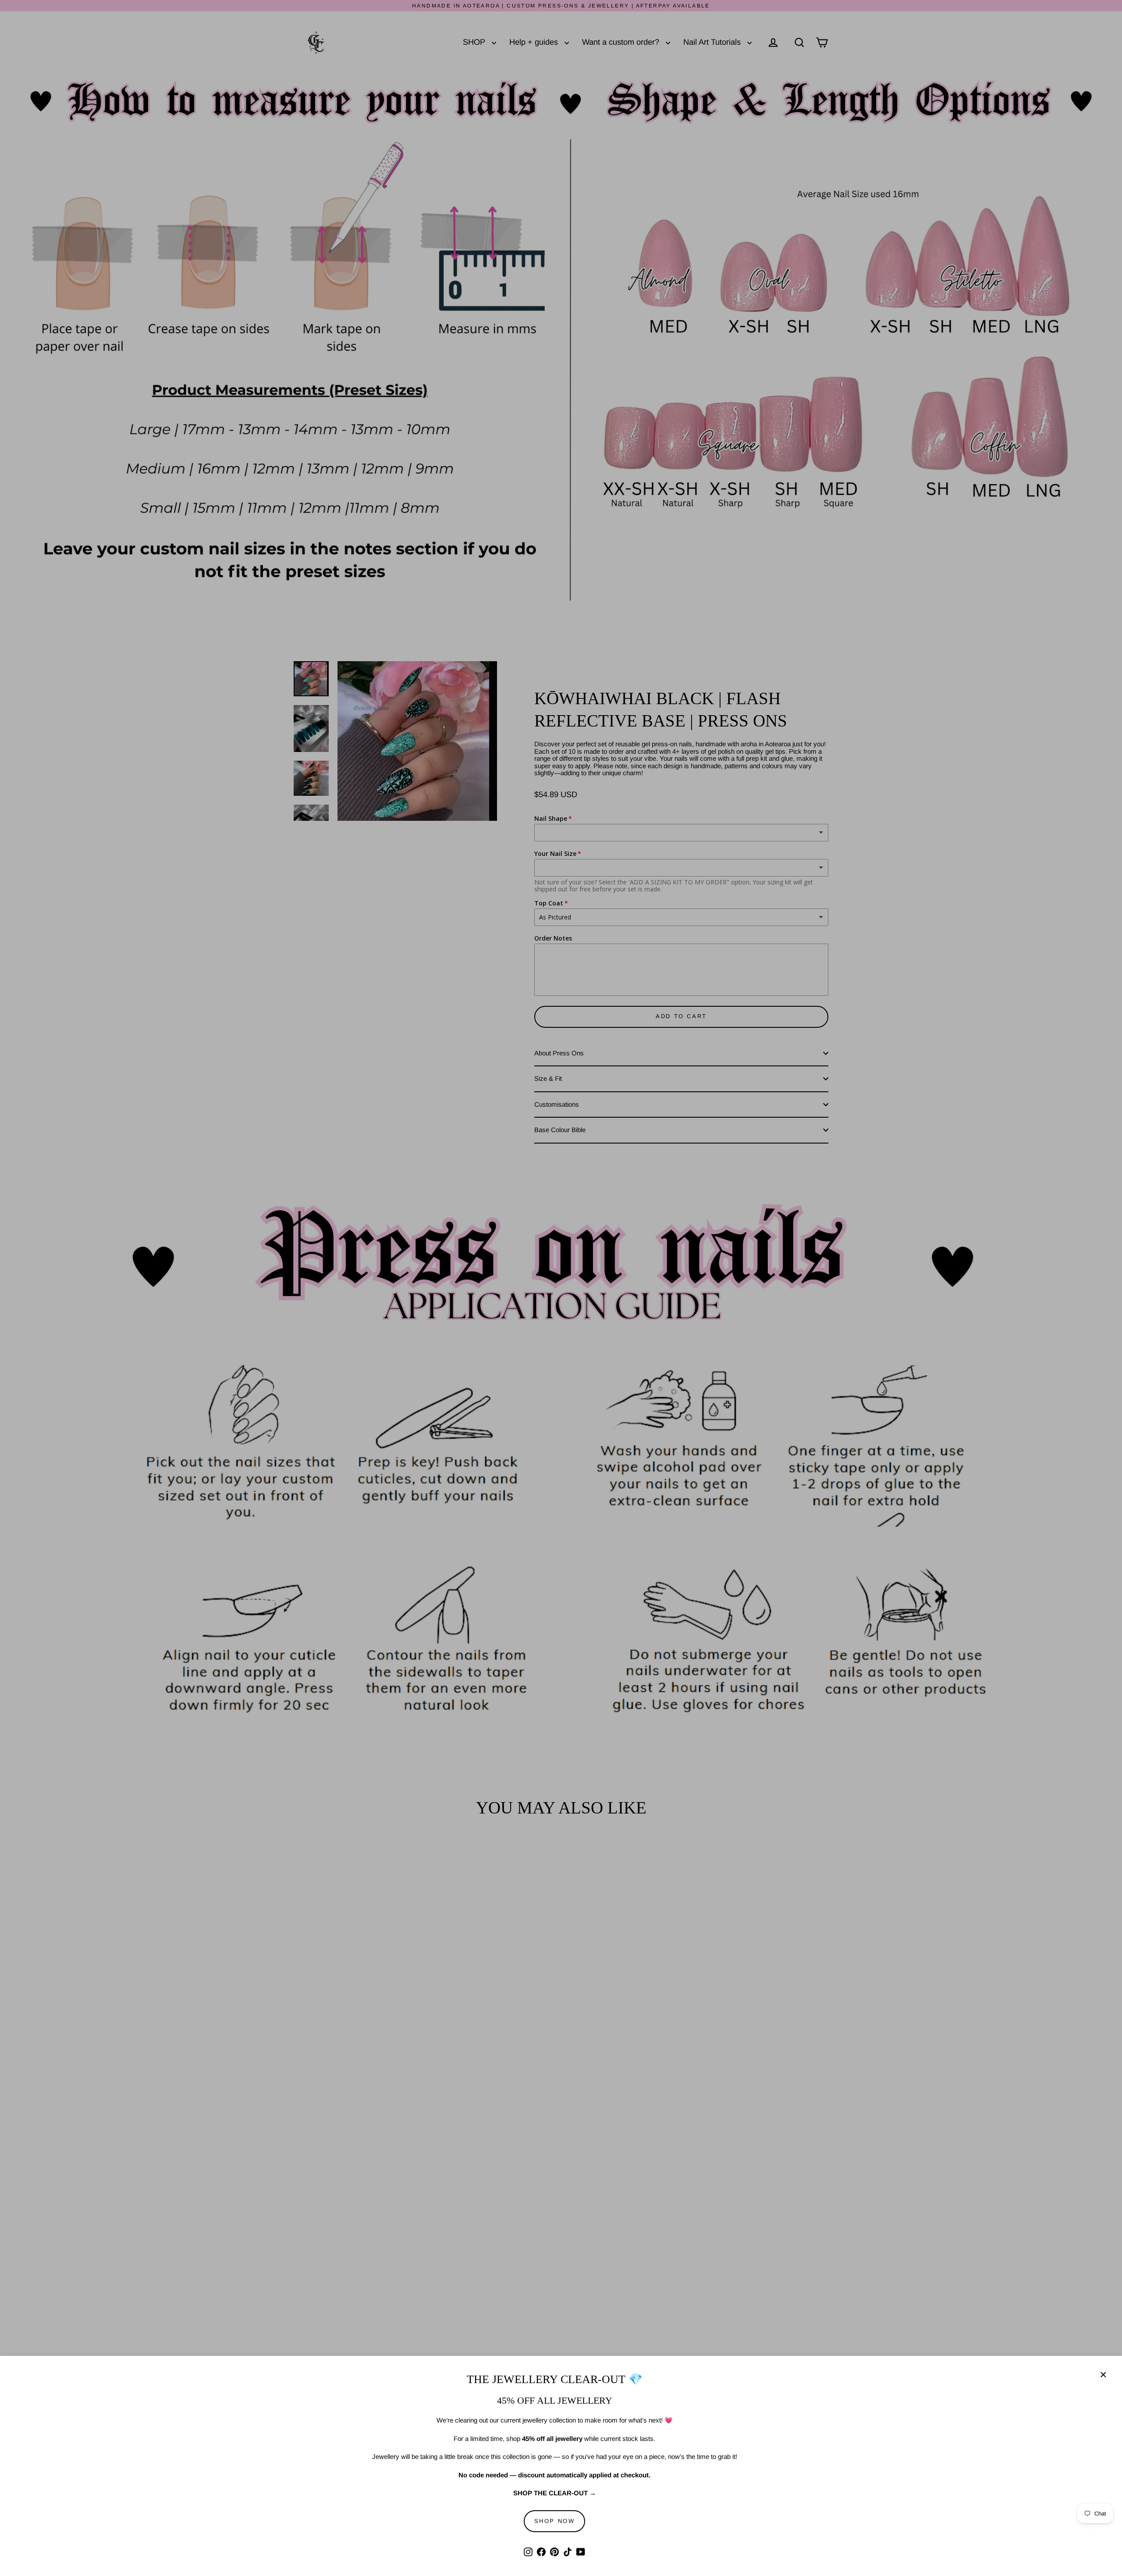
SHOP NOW (555, 2521)
